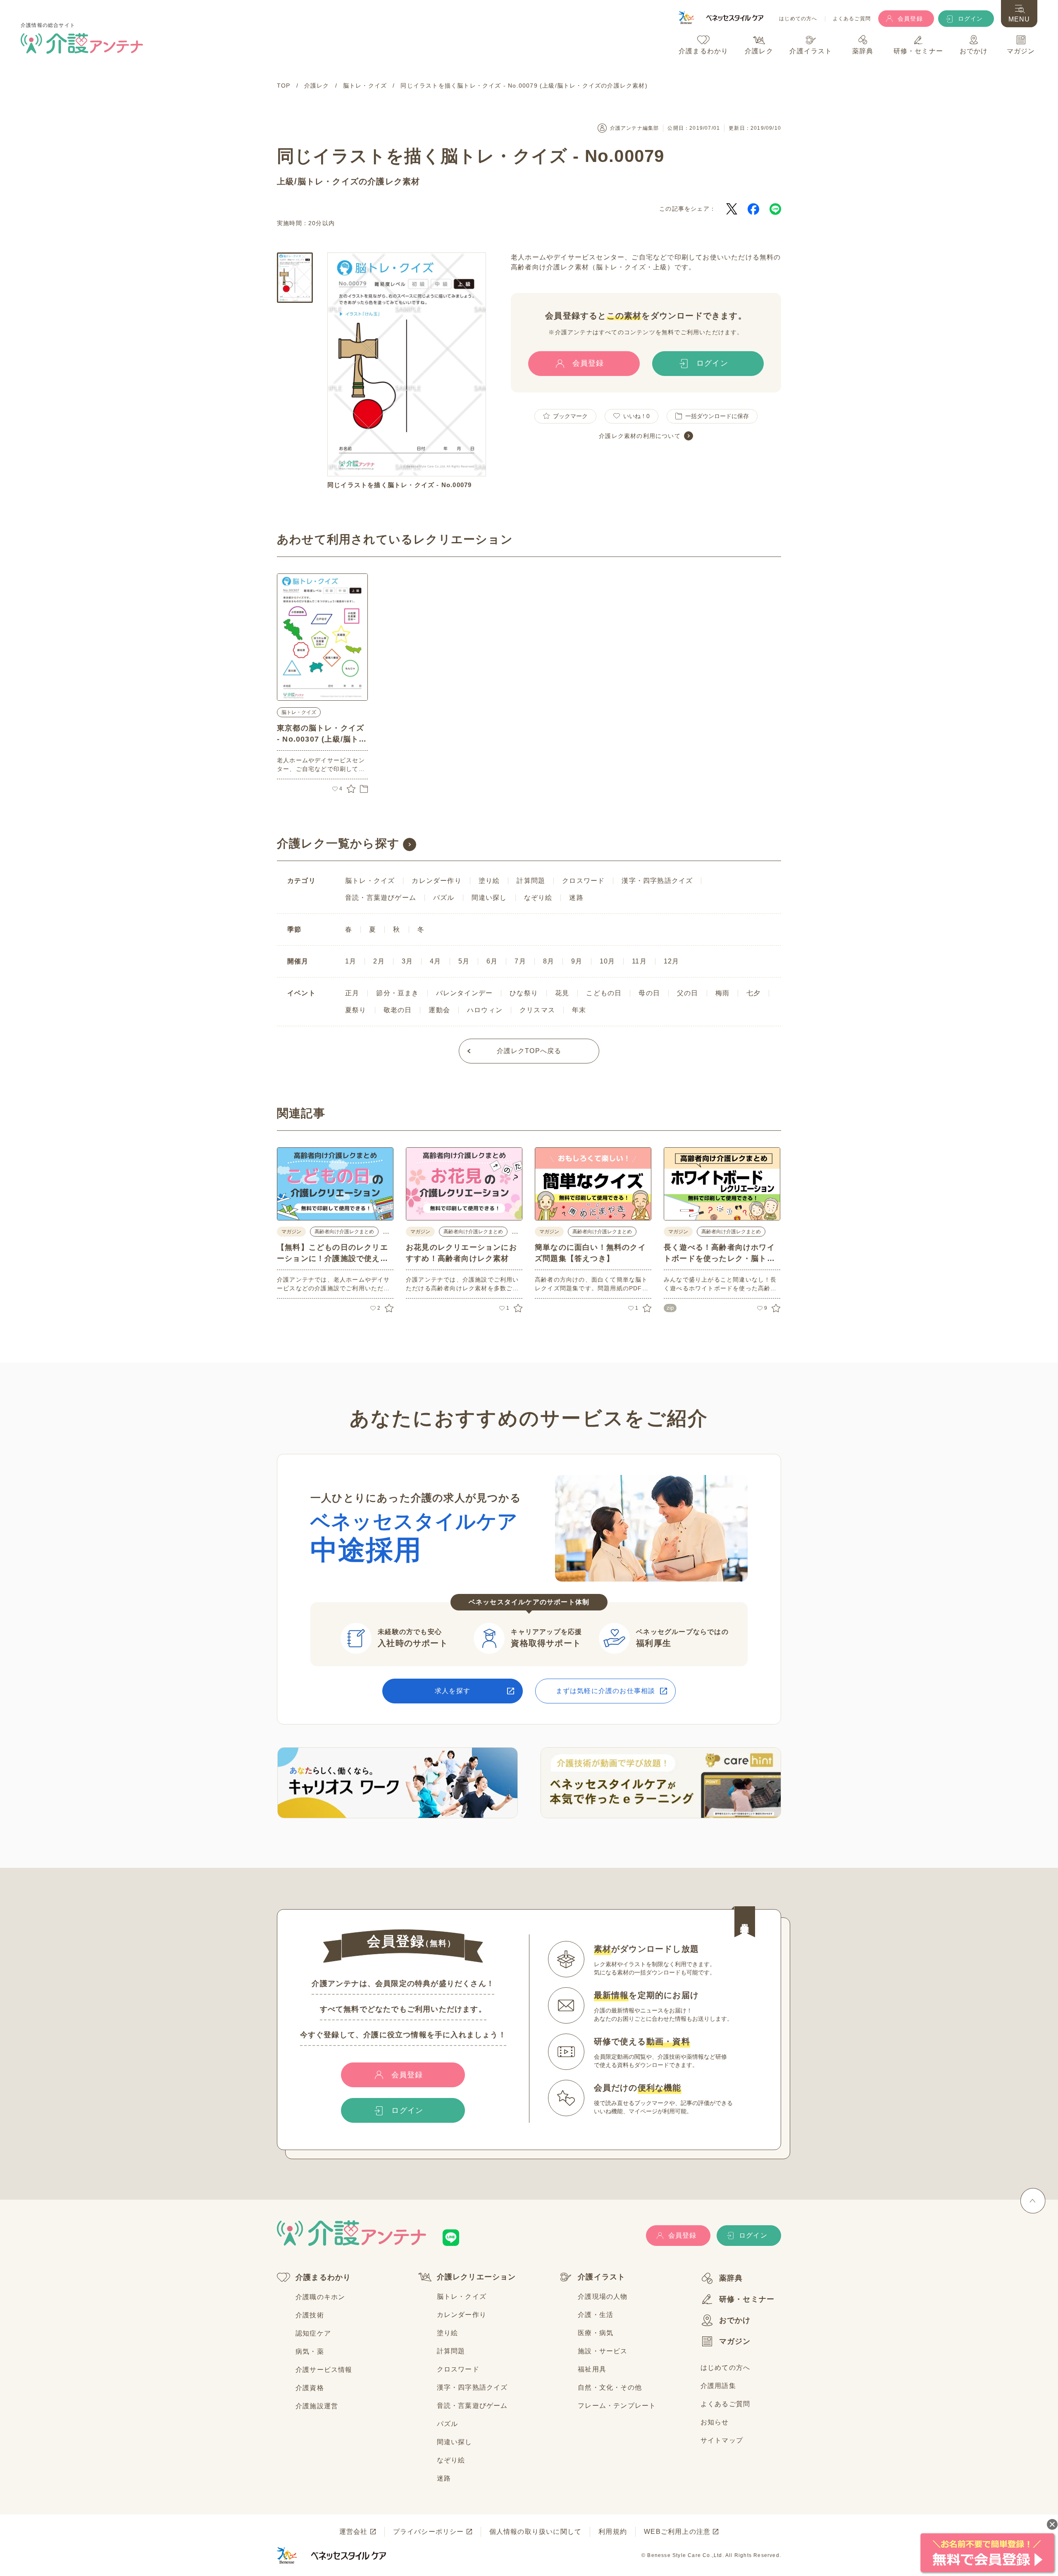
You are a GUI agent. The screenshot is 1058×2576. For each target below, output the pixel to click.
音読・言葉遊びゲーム (381, 898)
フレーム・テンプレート (617, 2406)
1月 (351, 961)
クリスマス (537, 1010)
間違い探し (489, 898)
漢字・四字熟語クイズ (657, 881)
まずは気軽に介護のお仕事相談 (606, 1691)
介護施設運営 (317, 2406)
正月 (352, 993)
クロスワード (583, 881)
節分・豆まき (397, 993)
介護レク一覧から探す (338, 843)
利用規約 (613, 2532)
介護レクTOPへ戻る (529, 1051)
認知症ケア (313, 2333)
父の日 (688, 993)
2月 (379, 961)
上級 (286, 181)
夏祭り (356, 1010)
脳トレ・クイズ (328, 181)
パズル (444, 898)
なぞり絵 (538, 898)
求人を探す (453, 1691)
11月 (639, 961)
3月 (407, 961)
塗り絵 (489, 881)
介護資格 (310, 2388)
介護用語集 (718, 2386)
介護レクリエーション (477, 2277)
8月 (549, 961)
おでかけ (735, 2320)
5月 (464, 961)
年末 (579, 1010)
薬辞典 (731, 2278)
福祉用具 (592, 2369)
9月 (577, 961)
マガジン (735, 2341)
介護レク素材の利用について (640, 436)
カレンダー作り (436, 881)
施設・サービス (603, 2351)
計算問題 (531, 881)
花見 (562, 993)
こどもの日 (604, 993)
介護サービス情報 (324, 2370)
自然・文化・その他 (610, 2387)
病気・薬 (310, 2351)
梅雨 (722, 993)
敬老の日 (398, 1010)
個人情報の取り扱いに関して (536, 2532)
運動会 (439, 1010)
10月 (608, 961)
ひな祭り (524, 993)
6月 (492, 961)
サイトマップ (722, 2440)
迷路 (576, 898)
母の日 (649, 993)
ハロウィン (485, 1010)
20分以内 (322, 223)
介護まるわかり (323, 2277)
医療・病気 (596, 2333)
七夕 (753, 993)
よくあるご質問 (852, 19)
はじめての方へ (798, 19)
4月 (435, 961)
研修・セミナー (747, 2299)
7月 (520, 961)
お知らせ (715, 2422)
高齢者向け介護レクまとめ (344, 1232)
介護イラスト (602, 2277)
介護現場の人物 (603, 2297)
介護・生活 (596, 2315)
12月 (672, 961)
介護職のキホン (320, 2297)
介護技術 (310, 2315)
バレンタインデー (465, 993)
